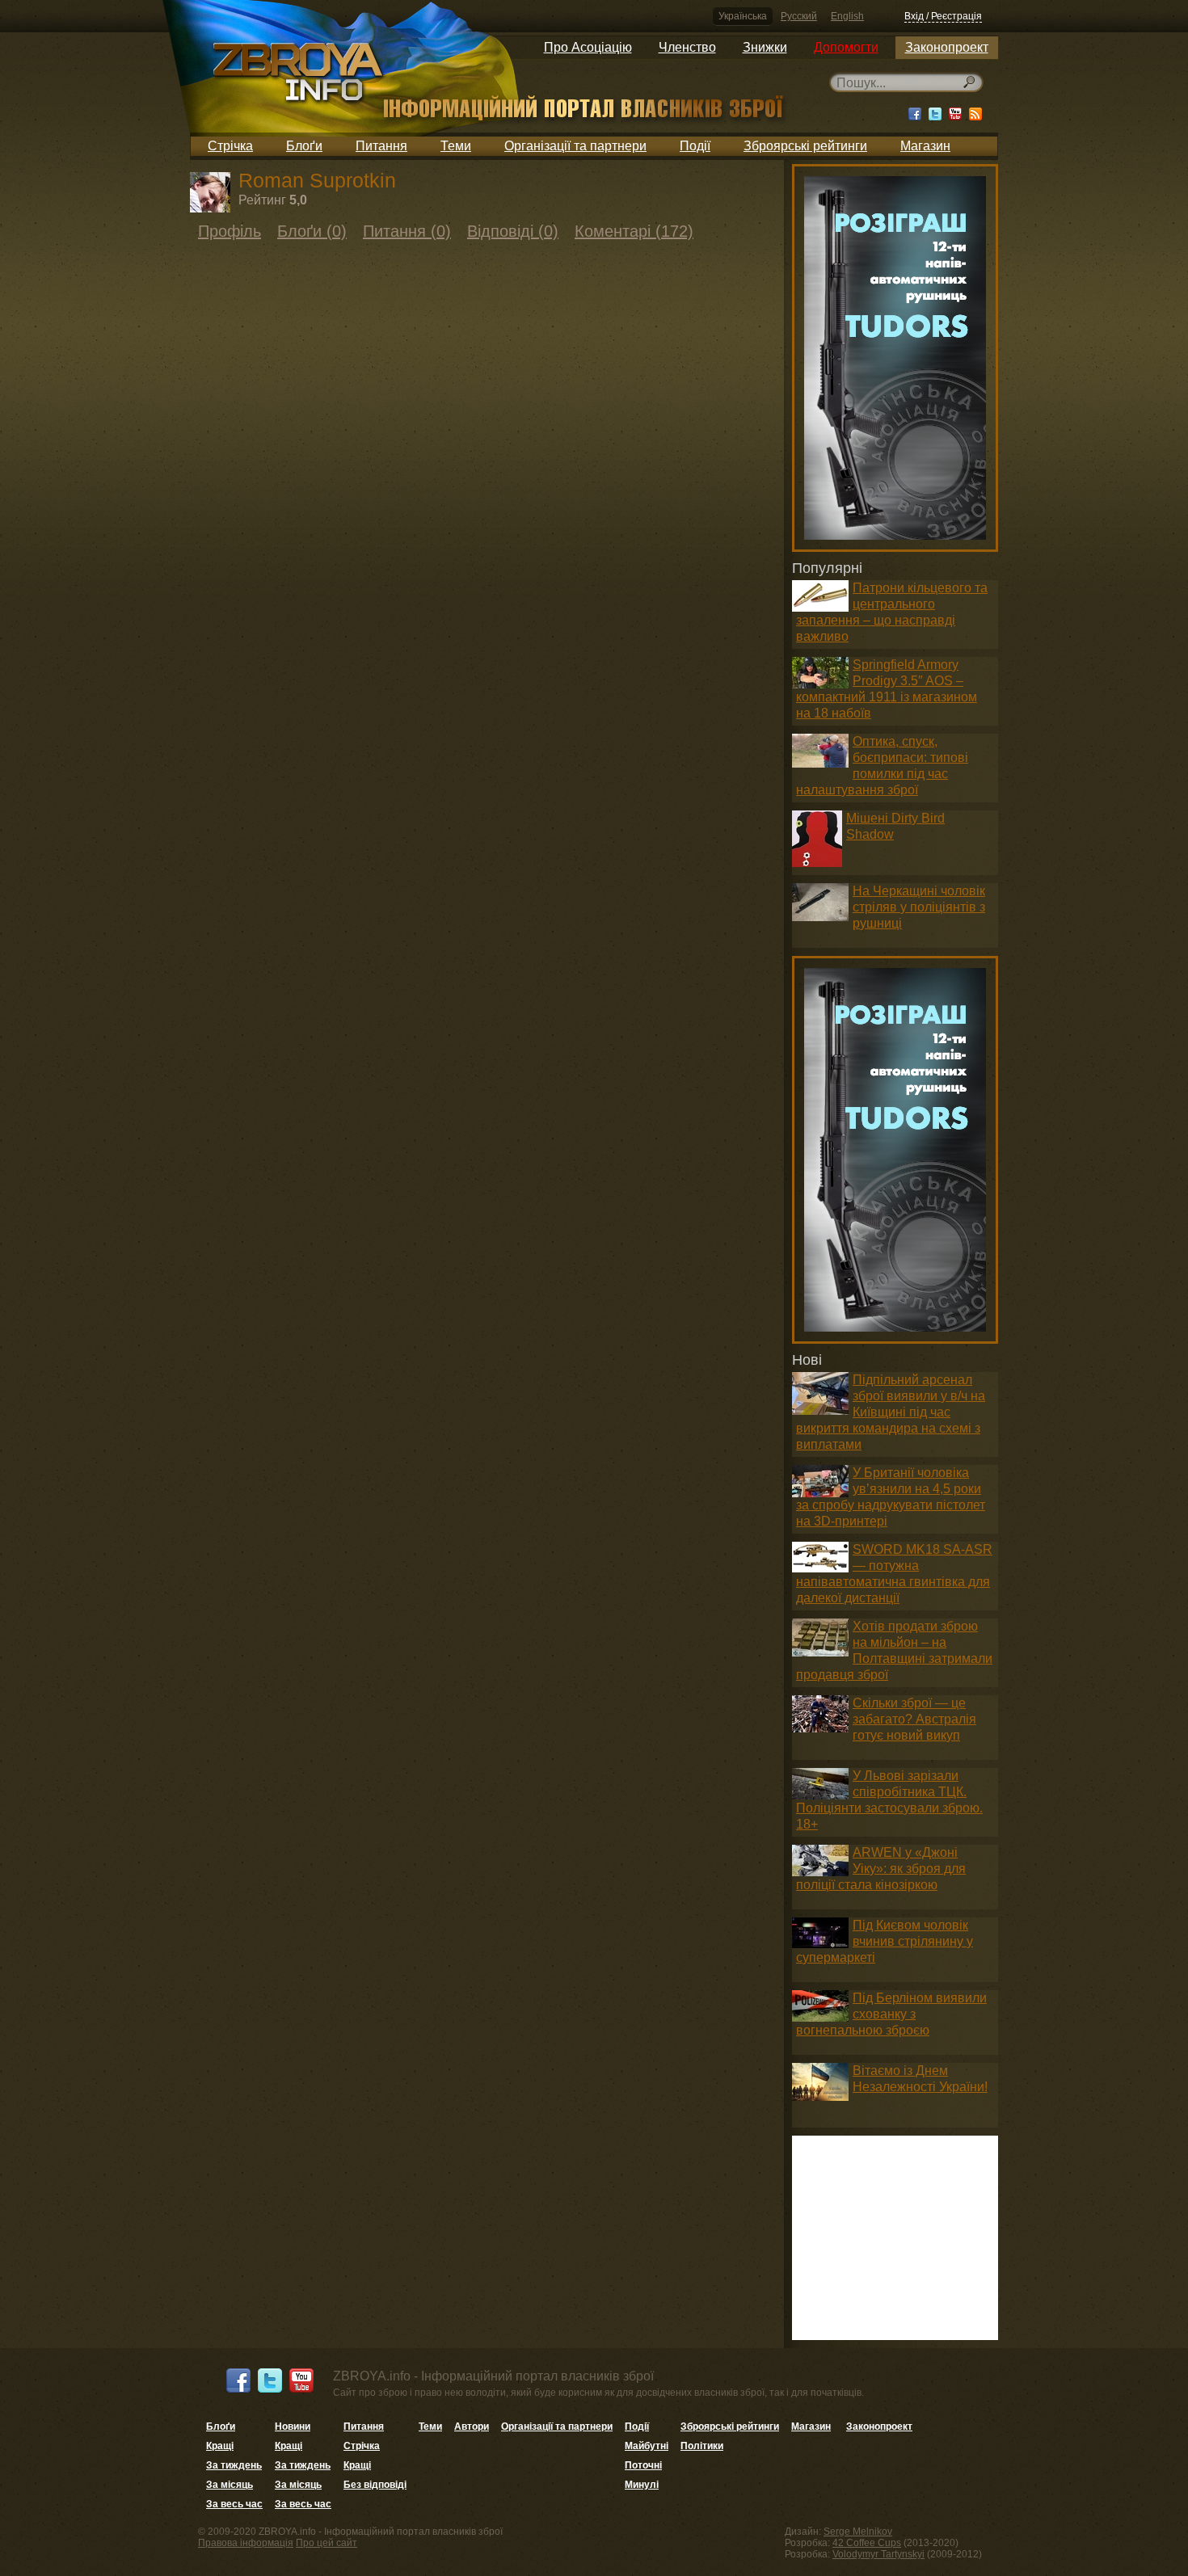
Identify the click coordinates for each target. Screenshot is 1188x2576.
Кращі (220, 2446)
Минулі (642, 2485)
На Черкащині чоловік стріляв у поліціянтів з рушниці (919, 907)
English (847, 16)
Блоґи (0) (312, 231)
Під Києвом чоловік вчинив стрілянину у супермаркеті (885, 1941)
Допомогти (846, 47)
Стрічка (230, 146)
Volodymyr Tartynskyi (878, 2554)
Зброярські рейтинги (805, 146)
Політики (702, 2446)
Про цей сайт (326, 2543)
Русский (799, 16)
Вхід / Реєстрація (943, 16)
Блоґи (304, 146)
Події (695, 146)
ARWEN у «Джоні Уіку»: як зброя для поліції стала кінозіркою (881, 1869)
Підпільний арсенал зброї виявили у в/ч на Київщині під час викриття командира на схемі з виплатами (891, 1412)
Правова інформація (246, 2543)
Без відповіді (375, 2485)
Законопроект (947, 47)
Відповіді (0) (513, 231)
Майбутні (647, 2446)
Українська (743, 16)
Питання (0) (407, 231)
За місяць (230, 2485)
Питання (381, 146)
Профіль (230, 231)
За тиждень (234, 2465)
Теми (456, 146)
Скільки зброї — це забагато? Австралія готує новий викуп (914, 1719)
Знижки (765, 47)
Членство (687, 47)
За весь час (234, 2504)
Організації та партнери (575, 146)
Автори (472, 2427)
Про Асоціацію (588, 47)
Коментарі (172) (634, 231)
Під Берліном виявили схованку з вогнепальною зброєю (891, 2014)
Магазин (925, 146)
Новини (293, 2427)
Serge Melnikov (858, 2532)
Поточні (643, 2465)
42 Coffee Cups (867, 2543)
